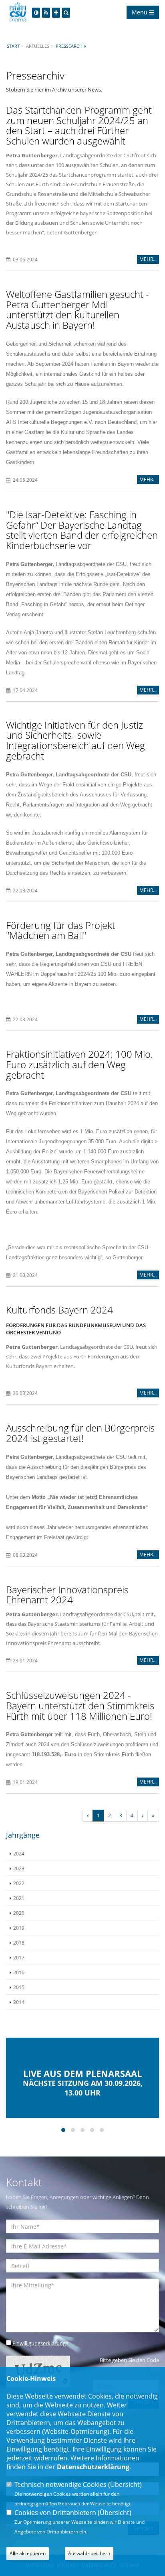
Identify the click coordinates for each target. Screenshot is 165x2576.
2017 (19, 1957)
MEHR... (148, 259)
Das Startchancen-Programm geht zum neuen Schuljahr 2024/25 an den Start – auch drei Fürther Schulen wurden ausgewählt (79, 125)
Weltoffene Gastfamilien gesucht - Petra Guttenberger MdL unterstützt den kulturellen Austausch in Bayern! (77, 310)
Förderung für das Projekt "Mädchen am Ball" (61, 930)
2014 (19, 2002)
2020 (19, 1913)
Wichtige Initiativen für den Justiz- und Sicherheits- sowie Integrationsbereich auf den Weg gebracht (76, 740)
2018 (19, 1943)
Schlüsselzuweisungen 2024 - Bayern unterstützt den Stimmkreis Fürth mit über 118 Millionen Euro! (80, 1705)
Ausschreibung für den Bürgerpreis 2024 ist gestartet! (80, 1433)
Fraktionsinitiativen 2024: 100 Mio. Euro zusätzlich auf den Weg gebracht (79, 1064)
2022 (19, 1883)
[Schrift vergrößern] (56, 13)
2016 (19, 1972)
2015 (19, 1987)
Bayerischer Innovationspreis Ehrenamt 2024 (67, 1595)
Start (13, 46)
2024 (19, 1853)
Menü (140, 12)
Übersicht (125, 2484)
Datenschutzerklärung (93, 2467)
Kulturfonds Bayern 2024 (59, 1310)
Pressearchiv (71, 46)
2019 (19, 1928)
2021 (19, 1898)
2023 (19, 1868)
